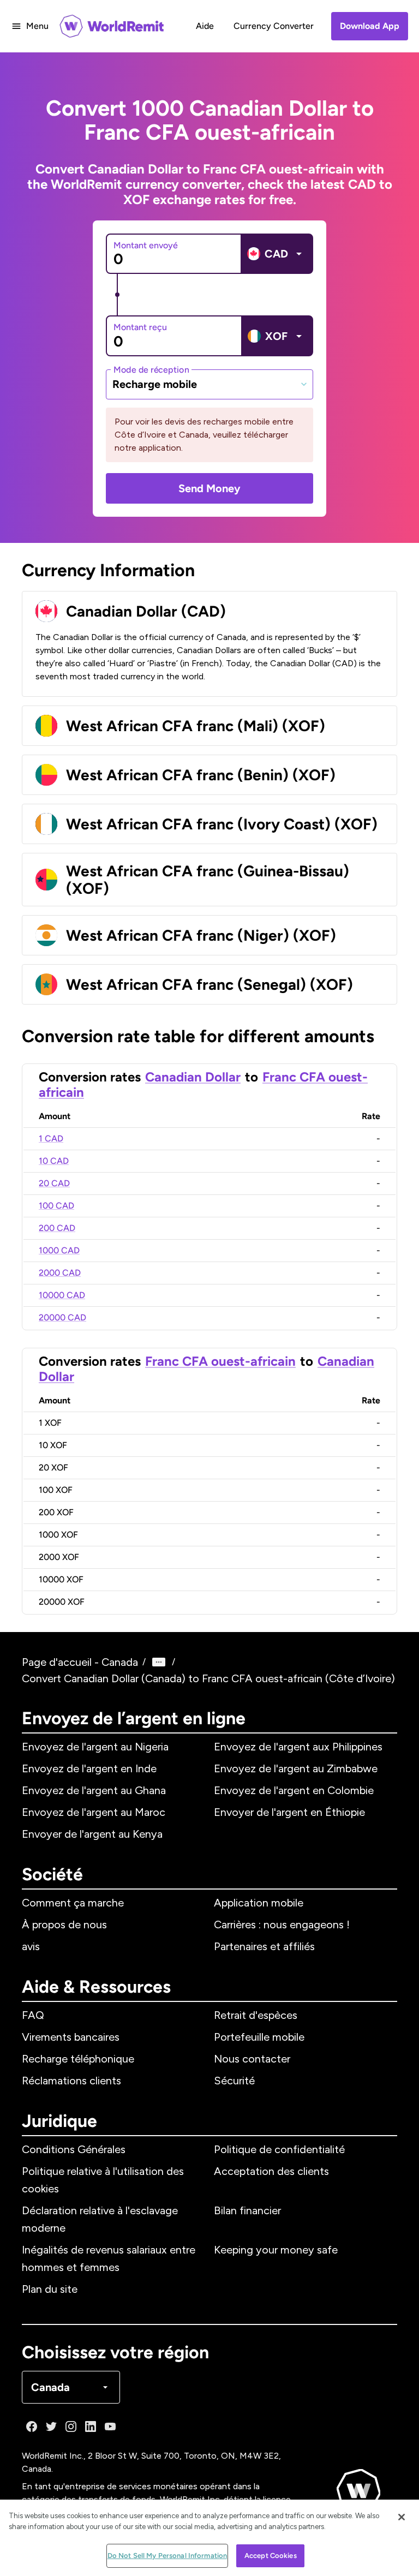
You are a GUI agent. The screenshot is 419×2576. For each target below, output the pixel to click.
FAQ (33, 2015)
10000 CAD (62, 1295)
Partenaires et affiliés (264, 1946)
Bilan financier (247, 2210)
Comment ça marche (73, 1903)
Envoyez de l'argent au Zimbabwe (296, 1768)
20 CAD (54, 1183)
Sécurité (234, 2081)
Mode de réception (151, 369)
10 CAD (54, 1161)
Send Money (209, 488)
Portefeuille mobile (259, 2037)
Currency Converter (274, 26)
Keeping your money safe (276, 2250)
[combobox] (209, 384)
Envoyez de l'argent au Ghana (94, 1790)
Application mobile (259, 1903)
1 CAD (51, 1138)
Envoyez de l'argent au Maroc (94, 1812)
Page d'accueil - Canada (80, 1662)
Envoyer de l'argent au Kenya (92, 1834)
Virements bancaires (71, 2037)
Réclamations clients (71, 2081)
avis (31, 1946)
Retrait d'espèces (256, 2015)
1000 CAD (59, 1250)
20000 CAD (62, 1317)
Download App (370, 26)
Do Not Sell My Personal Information (167, 2556)
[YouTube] (110, 2426)
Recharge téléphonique (78, 2059)
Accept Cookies (271, 2556)
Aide (205, 26)
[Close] (402, 2517)
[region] (209, 2538)
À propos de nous (64, 1924)
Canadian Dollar (193, 1077)
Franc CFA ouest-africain (220, 1361)
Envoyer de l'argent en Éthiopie (289, 1812)
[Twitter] (51, 2426)
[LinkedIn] (91, 2426)
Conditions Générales (74, 2149)
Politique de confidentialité (279, 2149)
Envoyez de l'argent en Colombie (294, 1790)
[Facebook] (32, 2426)
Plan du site (50, 2289)
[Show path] (159, 1662)
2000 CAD (60, 1273)
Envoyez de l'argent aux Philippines (298, 1747)
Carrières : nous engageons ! (282, 1924)
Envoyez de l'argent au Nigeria (95, 1747)
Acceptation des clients (271, 2171)
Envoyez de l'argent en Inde (89, 1768)
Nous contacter (252, 2059)
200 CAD (57, 1228)
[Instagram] (71, 2426)
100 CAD (56, 1206)
